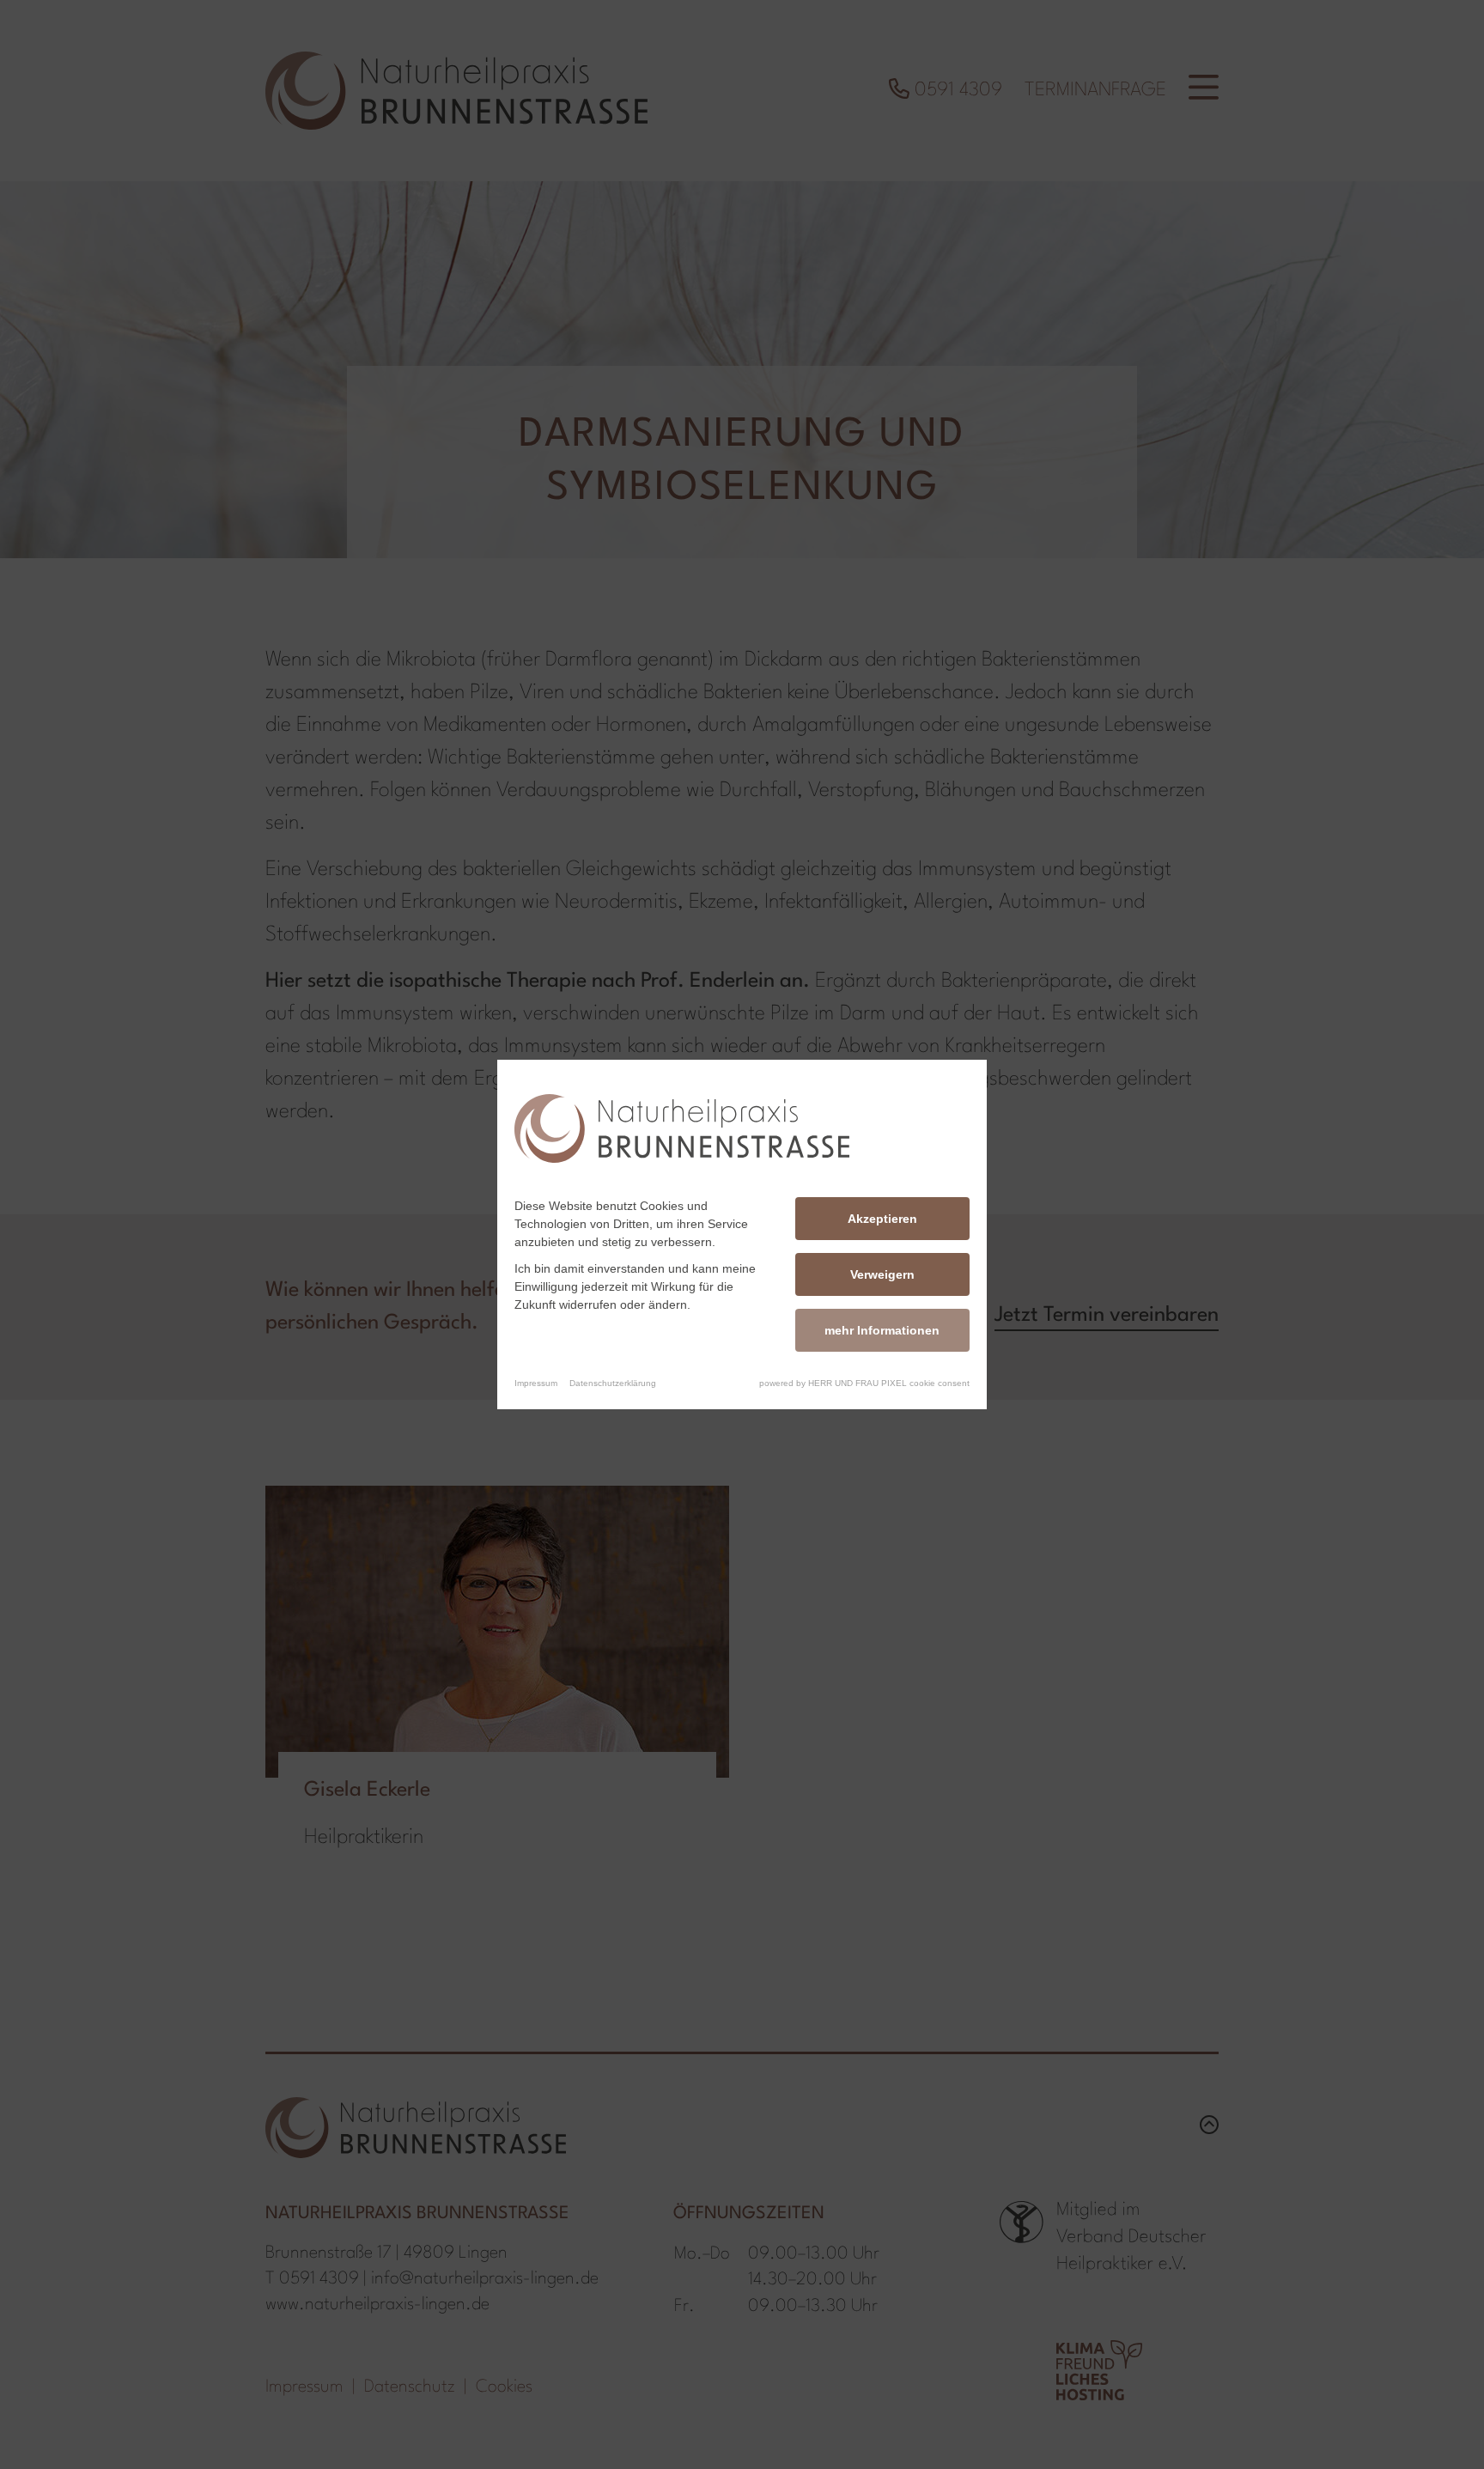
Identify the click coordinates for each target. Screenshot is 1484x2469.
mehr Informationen (882, 1330)
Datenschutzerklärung (613, 1383)
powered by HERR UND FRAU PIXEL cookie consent (864, 1383)
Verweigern (882, 1274)
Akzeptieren (882, 1219)
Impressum (536, 1383)
